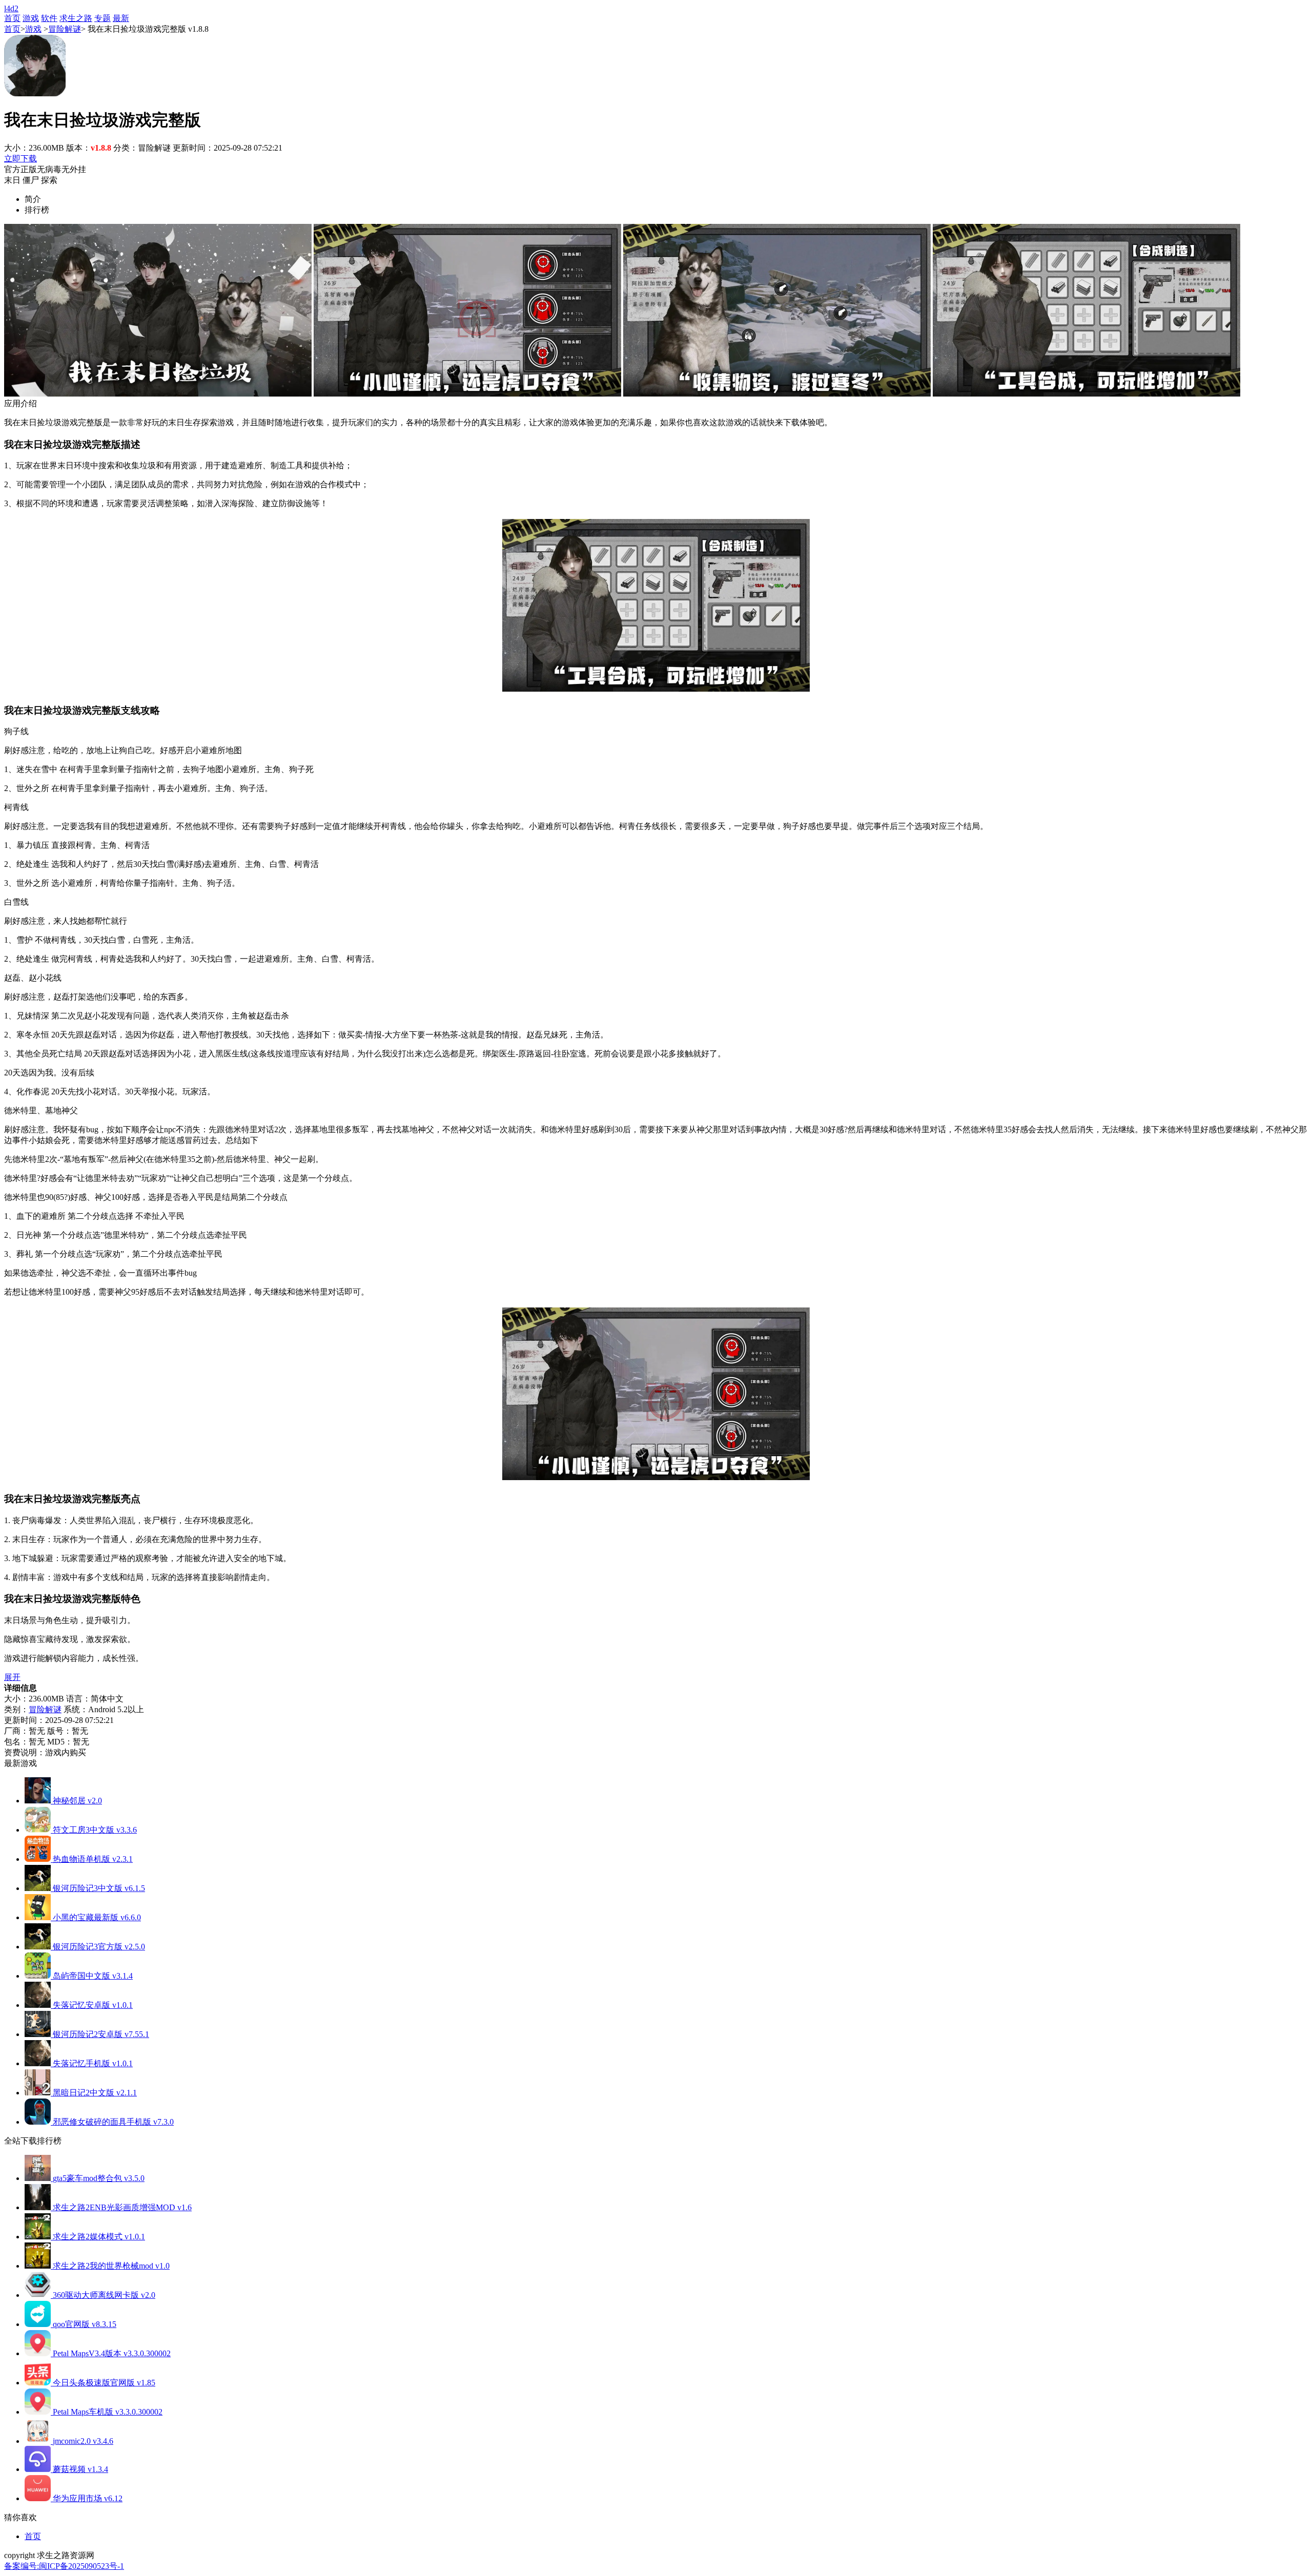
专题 (102, 18)
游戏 (31, 18)
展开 (12, 1677)
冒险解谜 (65, 29)
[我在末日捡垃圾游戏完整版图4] (1086, 394)
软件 (49, 18)
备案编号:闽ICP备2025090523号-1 (64, 2566)
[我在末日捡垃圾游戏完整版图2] (467, 394)
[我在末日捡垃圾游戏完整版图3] (777, 394)
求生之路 (76, 18)
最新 (121, 18)
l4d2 (11, 8)
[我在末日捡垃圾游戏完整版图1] (158, 394)
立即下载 (20, 159)
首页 (12, 18)
